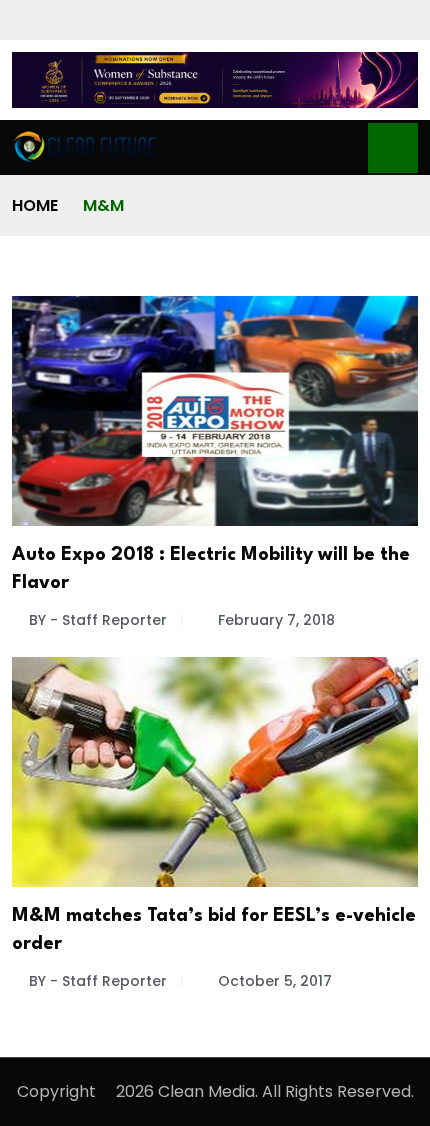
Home (35, 205)
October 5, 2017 (275, 981)
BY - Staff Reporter (98, 620)
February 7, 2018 (276, 620)
